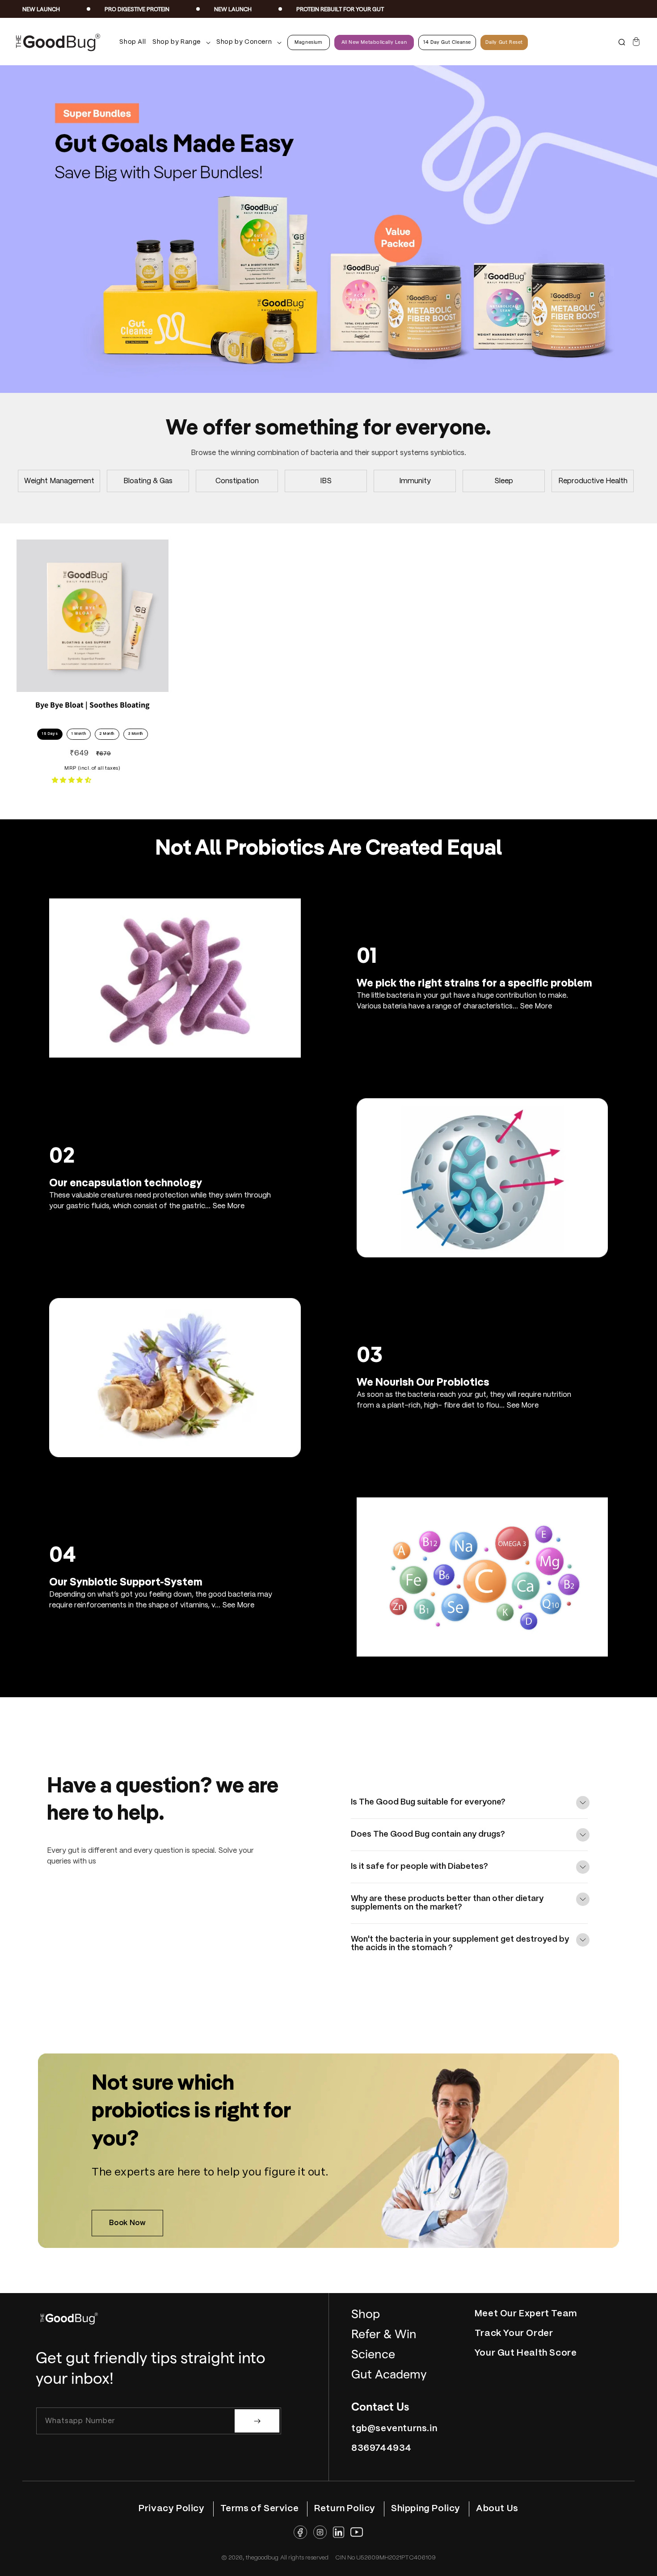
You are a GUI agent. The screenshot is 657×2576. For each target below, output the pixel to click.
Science (373, 2355)
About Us (497, 2509)
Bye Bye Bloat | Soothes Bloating (93, 705)
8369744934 (381, 2448)
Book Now (128, 2223)
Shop (366, 2314)
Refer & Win (384, 2334)
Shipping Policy (426, 2509)
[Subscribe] (257, 2421)
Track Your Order (514, 2334)
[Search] (622, 42)
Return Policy (345, 2509)
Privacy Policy (171, 2509)
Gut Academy (389, 2375)
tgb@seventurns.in (394, 2429)
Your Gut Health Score (526, 2353)
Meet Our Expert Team (526, 2314)
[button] (179, 42)
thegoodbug (262, 2558)
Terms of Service (260, 2509)
